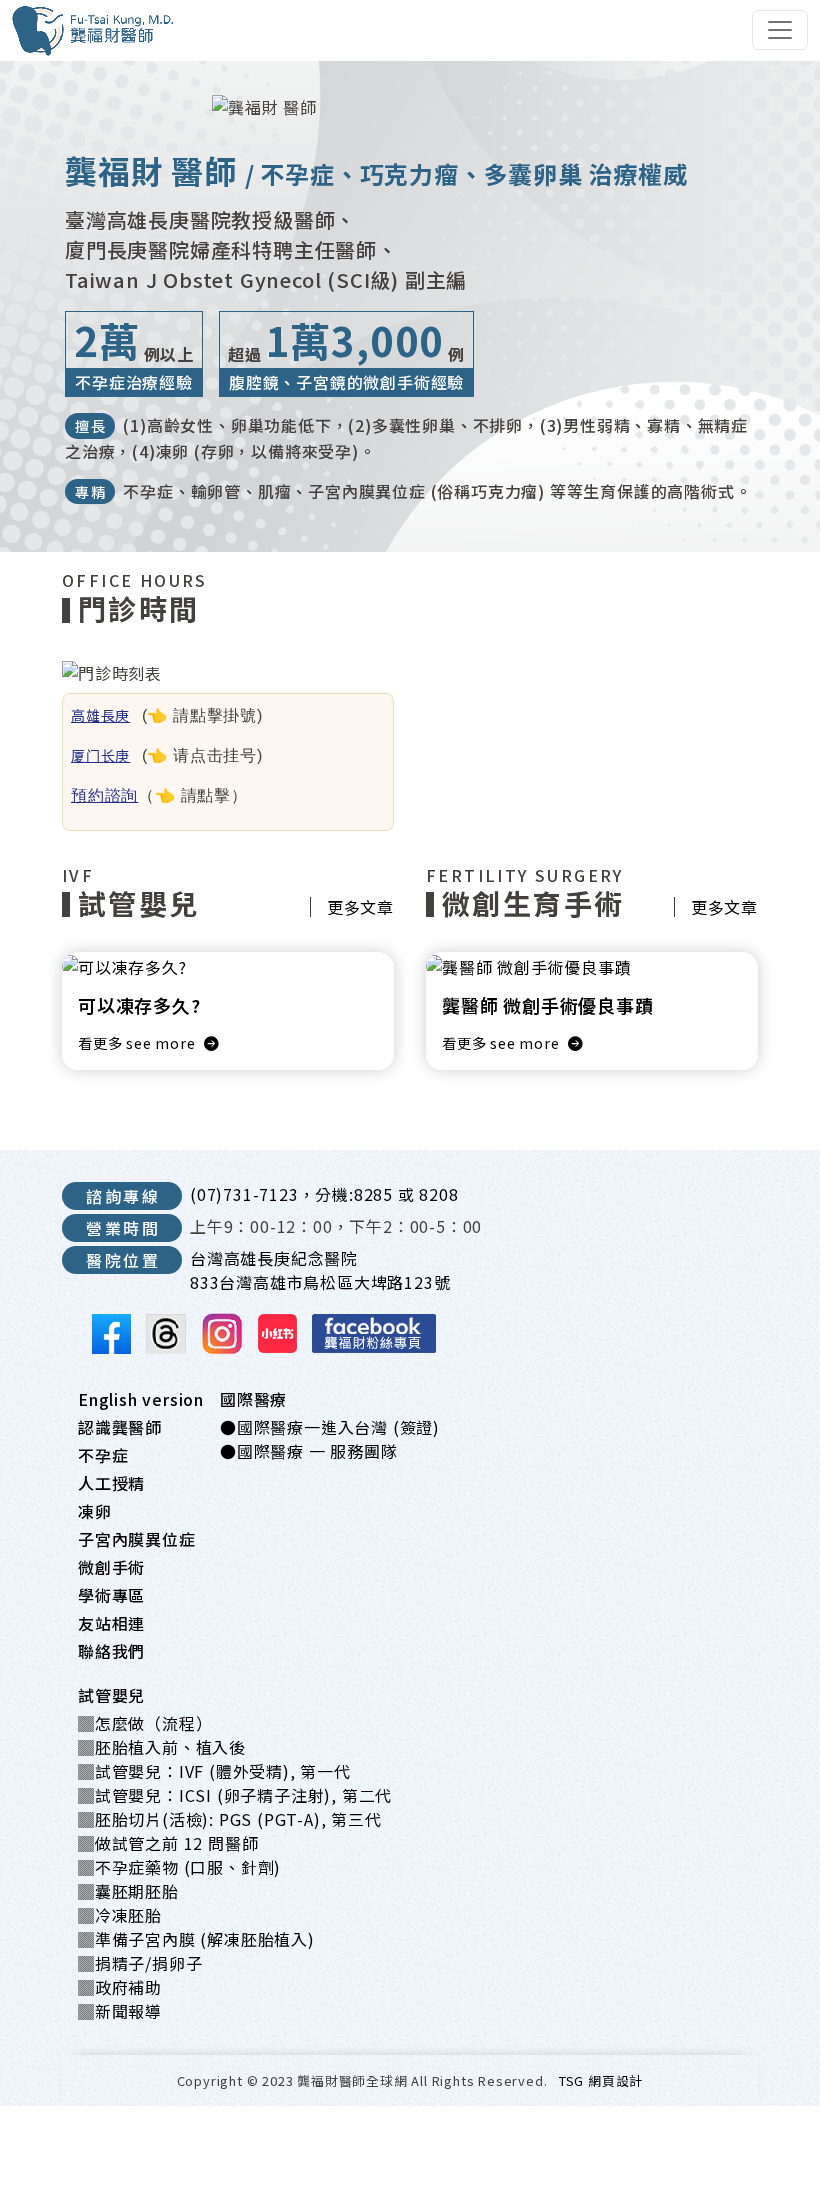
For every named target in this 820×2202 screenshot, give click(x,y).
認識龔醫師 (120, 1427)
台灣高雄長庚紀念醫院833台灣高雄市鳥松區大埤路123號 (320, 1270)
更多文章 (360, 907)
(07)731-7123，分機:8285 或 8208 (324, 1194)
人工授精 (111, 1483)
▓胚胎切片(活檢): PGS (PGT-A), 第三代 (230, 1819)
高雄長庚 (100, 715)
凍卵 (95, 1511)
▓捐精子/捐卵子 (140, 1963)
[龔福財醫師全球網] (93, 30)
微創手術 (111, 1567)
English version (141, 1399)
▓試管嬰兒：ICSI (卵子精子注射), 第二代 (235, 1795)
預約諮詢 (104, 795)
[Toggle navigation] (780, 30)
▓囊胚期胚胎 (128, 1891)
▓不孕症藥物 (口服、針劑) (179, 1867)
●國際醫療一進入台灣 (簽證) (330, 1427)
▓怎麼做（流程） (145, 1723)
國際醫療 (253, 1399)
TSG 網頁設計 (601, 2080)
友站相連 (111, 1623)
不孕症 (103, 1455)
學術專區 (111, 1595)
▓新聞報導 (120, 2011)
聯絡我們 (111, 1651)
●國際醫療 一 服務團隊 (309, 1451)
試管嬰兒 (111, 1695)
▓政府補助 (120, 1987)
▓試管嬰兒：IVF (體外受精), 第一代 (214, 1771)
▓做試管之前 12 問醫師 (168, 1843)
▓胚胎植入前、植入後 (162, 1747)
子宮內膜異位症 (137, 1539)
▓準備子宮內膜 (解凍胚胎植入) (196, 1939)
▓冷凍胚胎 (120, 1915)
